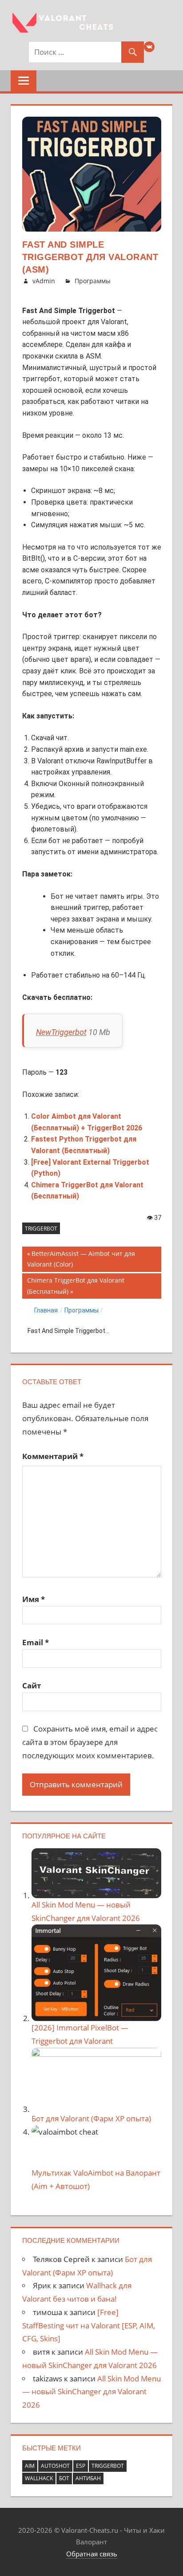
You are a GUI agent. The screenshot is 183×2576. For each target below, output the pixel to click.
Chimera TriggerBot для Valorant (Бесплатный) (76, 1286)
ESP (81, 2466)
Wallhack (39, 2478)
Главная (46, 1310)
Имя (34, 1599)
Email (36, 1642)
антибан (88, 2478)
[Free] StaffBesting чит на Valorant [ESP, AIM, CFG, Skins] (89, 2325)
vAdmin (44, 281)
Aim (30, 2466)
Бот (64, 2478)
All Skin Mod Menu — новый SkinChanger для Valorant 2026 (91, 2392)
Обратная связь (92, 2554)
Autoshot (55, 2466)
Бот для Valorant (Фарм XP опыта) (91, 2118)
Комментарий (53, 1456)
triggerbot (41, 1229)
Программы (93, 281)
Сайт (32, 1685)
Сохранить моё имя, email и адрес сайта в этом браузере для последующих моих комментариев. (90, 1742)
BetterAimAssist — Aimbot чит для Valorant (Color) (81, 1259)
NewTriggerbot (61, 1032)
